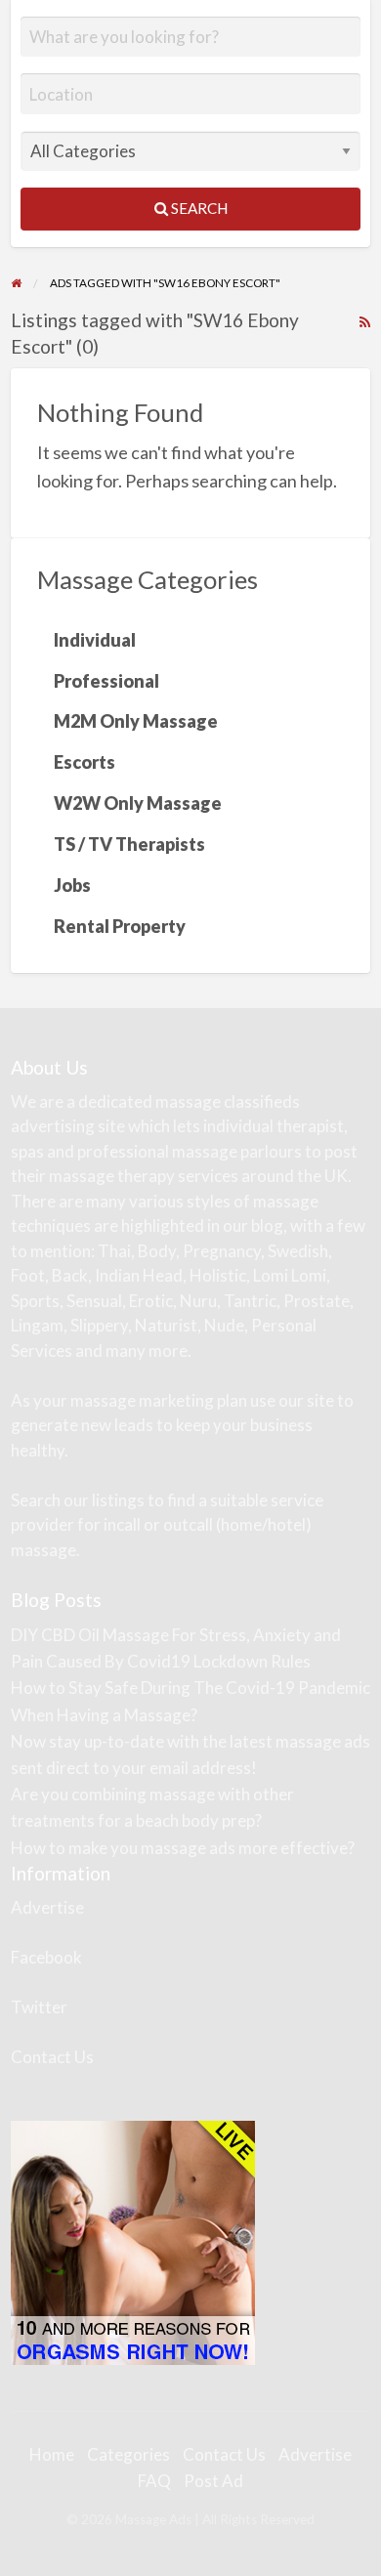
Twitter (39, 2007)
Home (52, 2454)
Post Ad (213, 2481)
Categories (128, 2454)
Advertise (47, 1907)
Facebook (46, 1957)
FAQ (154, 2481)
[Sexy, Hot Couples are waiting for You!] (133, 2241)
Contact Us (52, 2057)
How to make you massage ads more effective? (183, 1848)
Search (198, 208)
